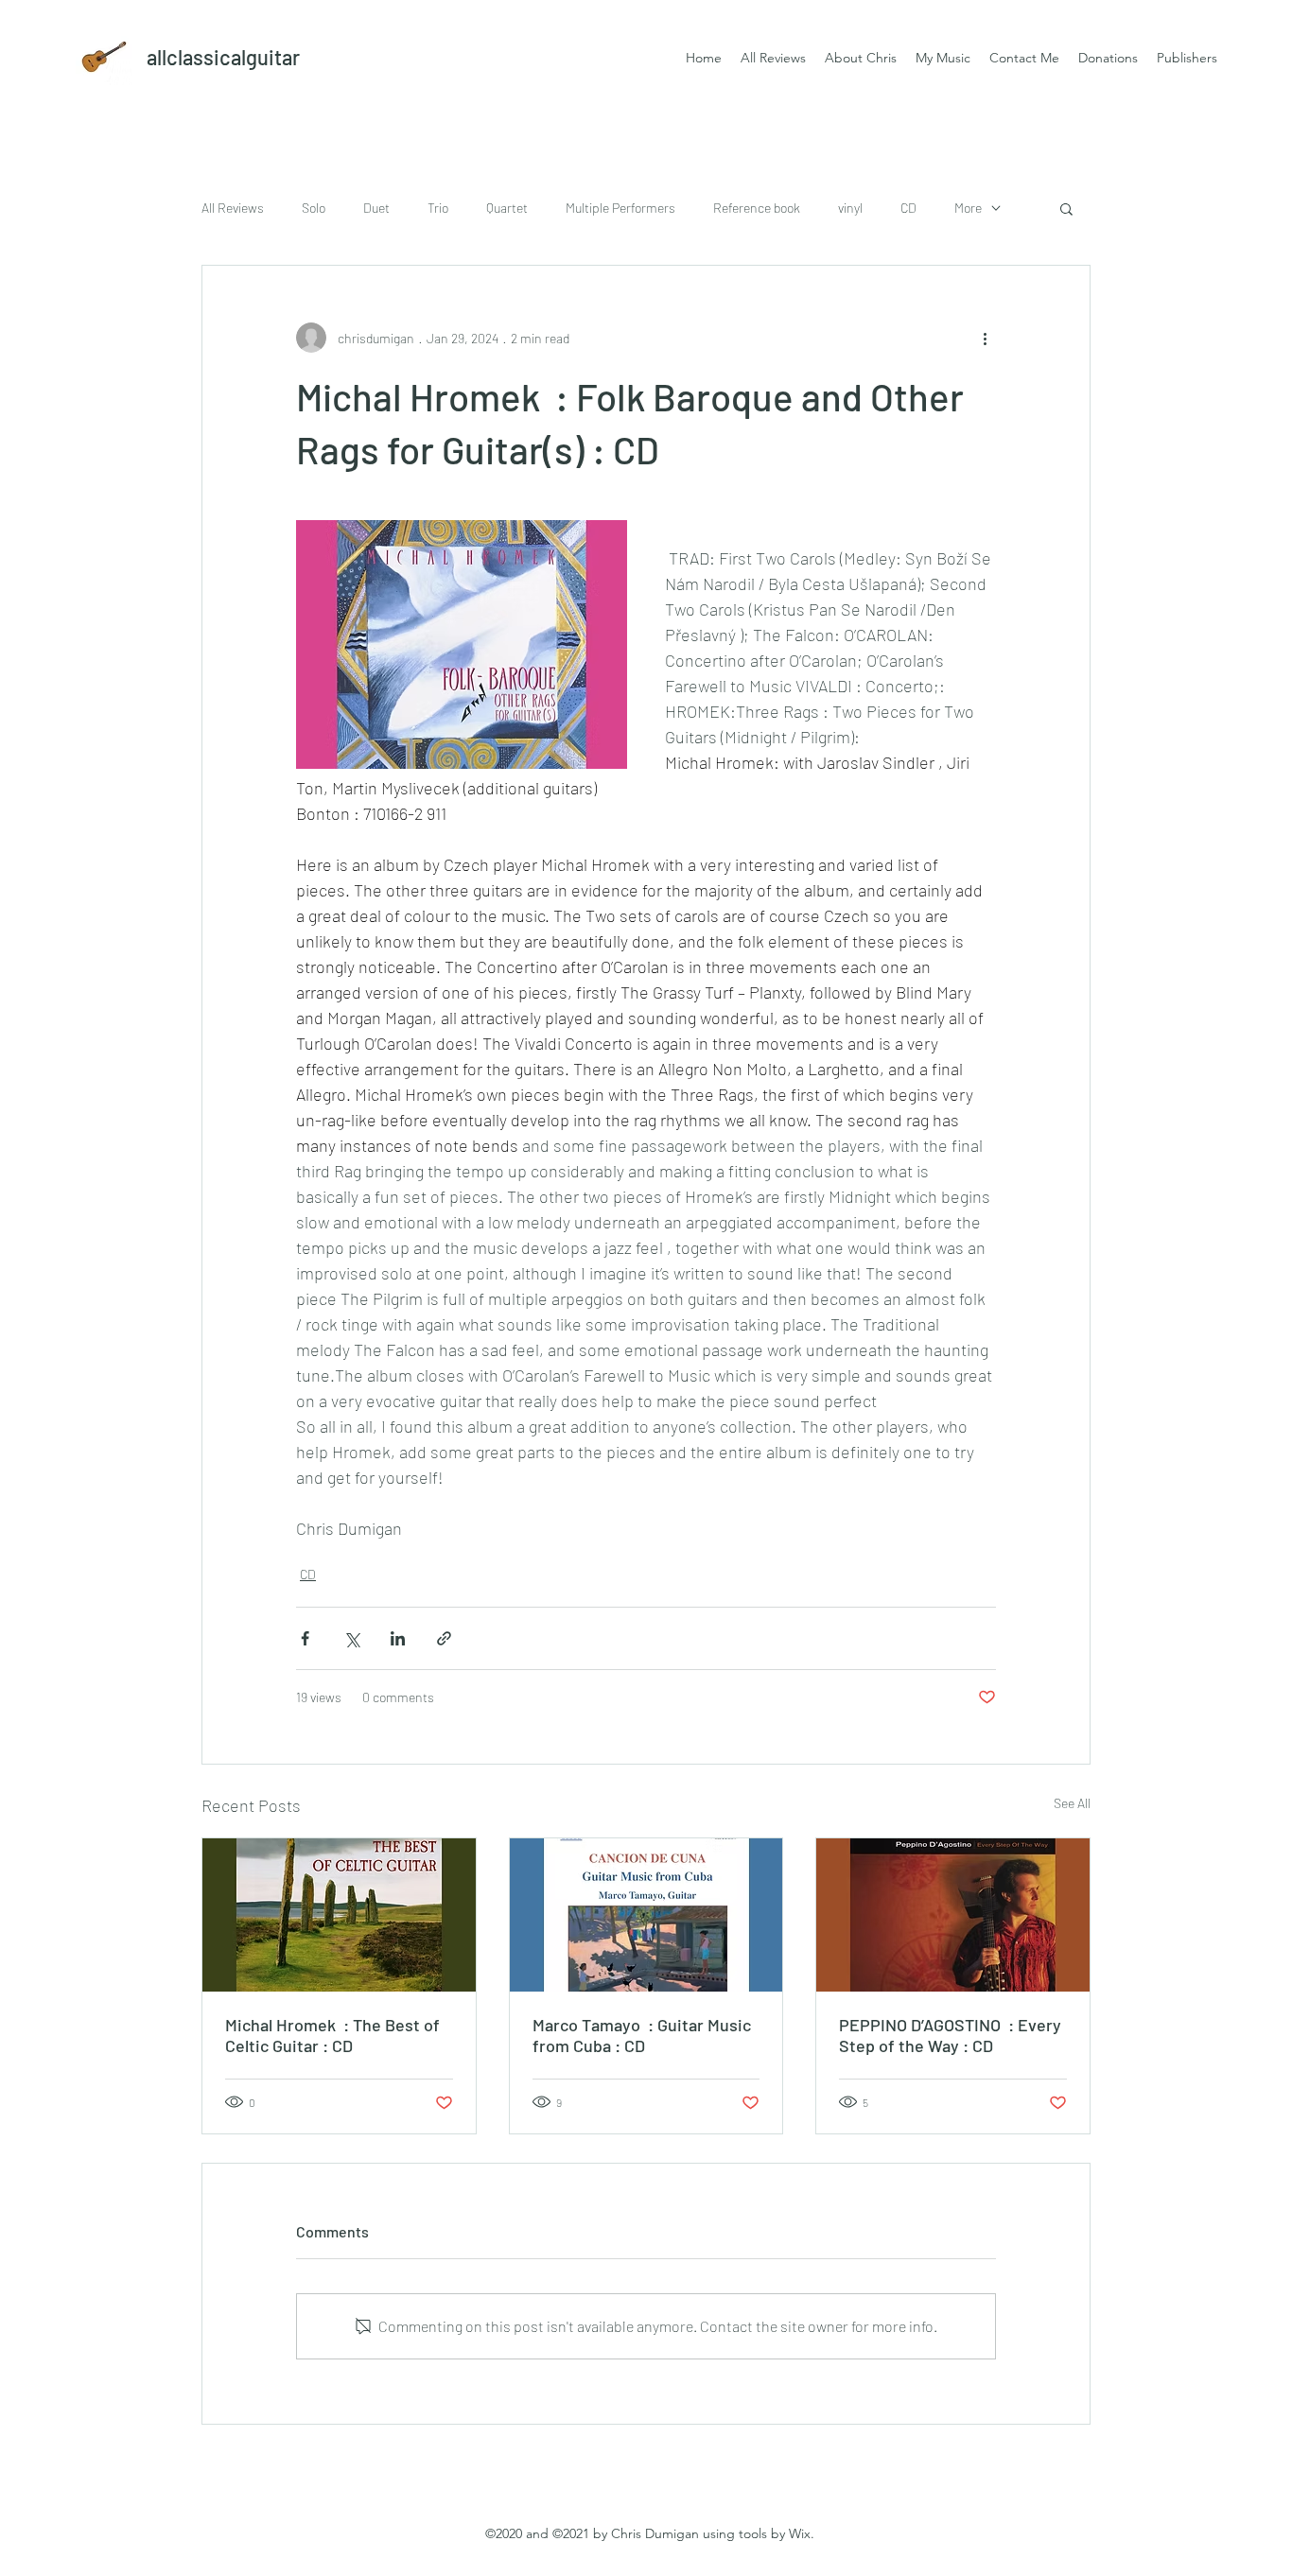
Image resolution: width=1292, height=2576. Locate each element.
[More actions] (985, 338)
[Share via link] (444, 1638)
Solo (314, 208)
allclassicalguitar (223, 57)
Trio (438, 208)
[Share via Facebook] (305, 1638)
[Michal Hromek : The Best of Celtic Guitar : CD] (339, 1915)
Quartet (507, 208)
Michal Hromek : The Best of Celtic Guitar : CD (332, 2035)
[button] (1066, 208)
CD (908, 208)
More (968, 208)
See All (1072, 1803)
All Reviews (233, 208)
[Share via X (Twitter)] (351, 1638)
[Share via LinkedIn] (398, 1638)
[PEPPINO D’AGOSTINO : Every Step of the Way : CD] (953, 1915)
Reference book (757, 208)
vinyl (850, 208)
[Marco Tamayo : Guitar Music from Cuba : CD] (646, 1915)
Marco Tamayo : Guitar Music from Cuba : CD (642, 2035)
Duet (376, 208)
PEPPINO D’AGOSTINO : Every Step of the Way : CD (950, 2035)
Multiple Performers (620, 208)
